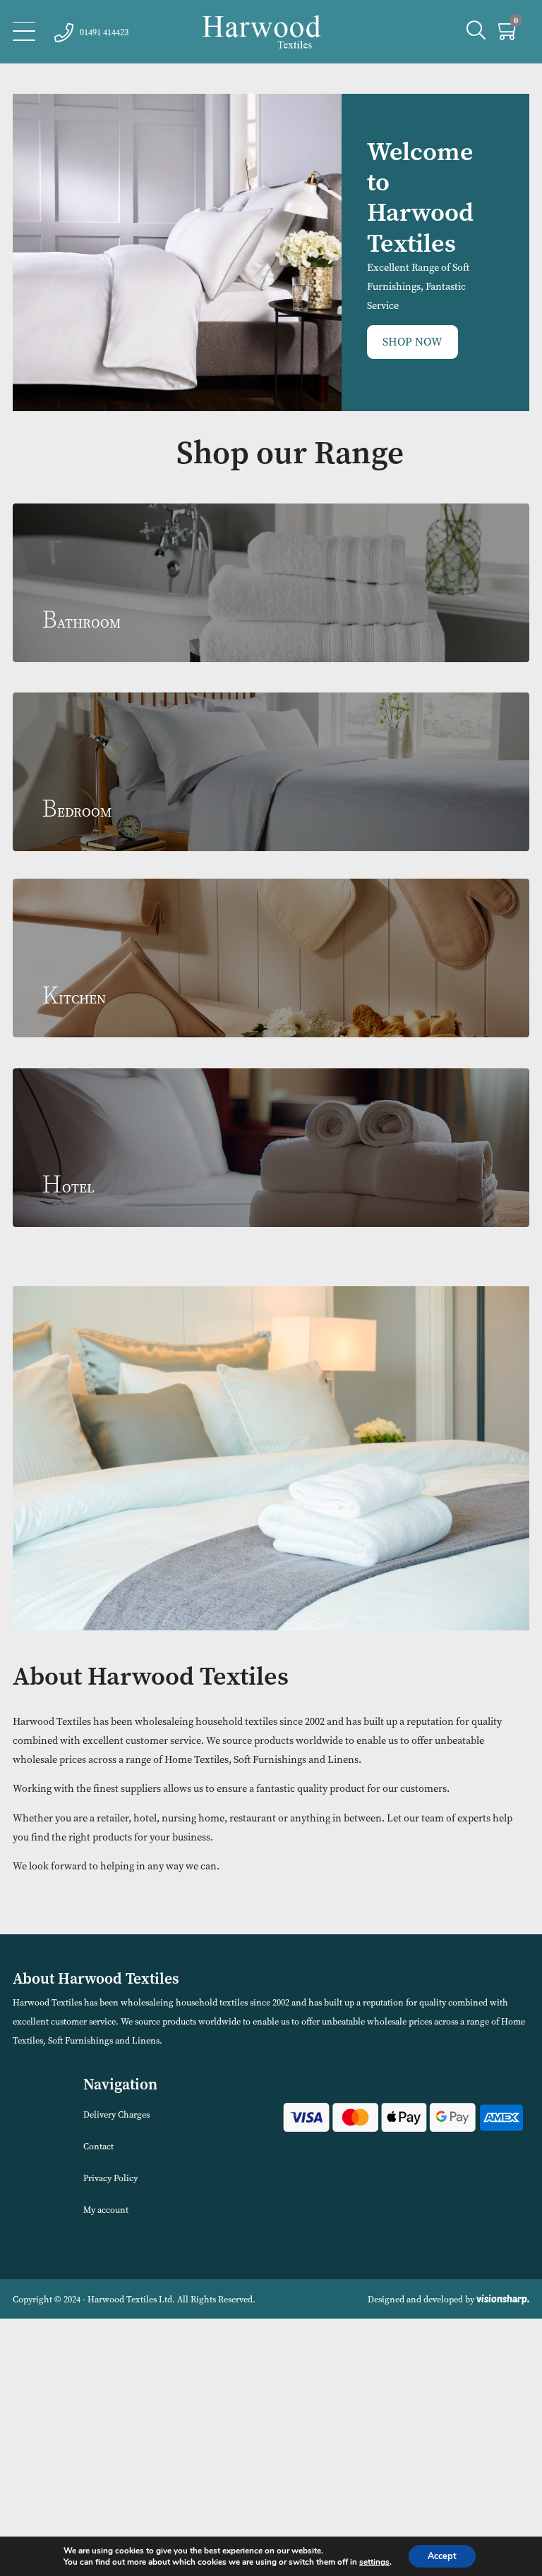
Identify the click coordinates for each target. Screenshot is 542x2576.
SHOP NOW (412, 342)
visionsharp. (503, 2299)
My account (106, 2210)
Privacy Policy (110, 2178)
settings (374, 2562)
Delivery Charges (116, 2114)
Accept (442, 2556)
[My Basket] (509, 34)
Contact (98, 2146)
